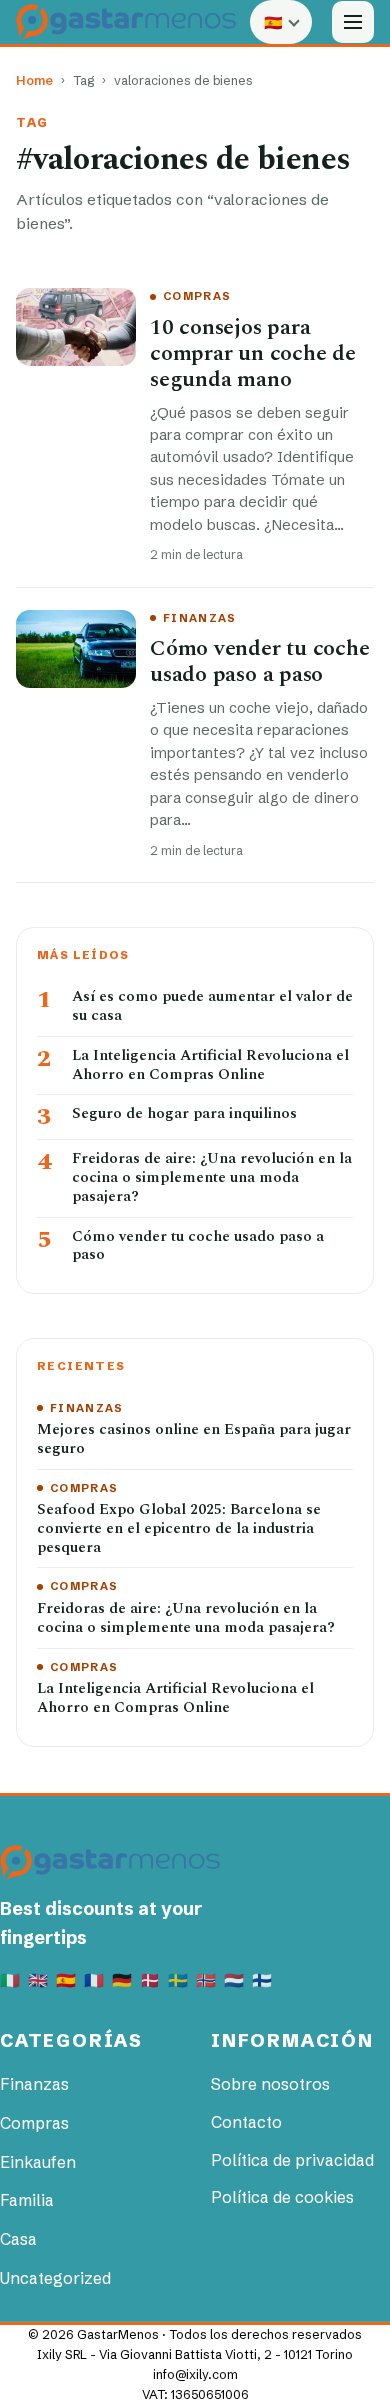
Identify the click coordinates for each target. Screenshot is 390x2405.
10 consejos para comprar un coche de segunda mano (253, 353)
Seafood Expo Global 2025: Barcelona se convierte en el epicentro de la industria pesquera (179, 1529)
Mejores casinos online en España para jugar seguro (194, 1440)
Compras (197, 296)
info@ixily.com (195, 2374)
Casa (18, 2239)
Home (34, 80)
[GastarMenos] (126, 21)
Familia (27, 2200)
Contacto (246, 2122)
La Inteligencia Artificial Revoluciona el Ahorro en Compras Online (210, 1066)
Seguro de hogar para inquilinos (184, 1114)
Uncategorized (55, 2278)
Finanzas (200, 618)
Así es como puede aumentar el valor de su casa (212, 1007)
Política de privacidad (292, 2160)
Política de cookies (282, 2197)
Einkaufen (38, 2162)
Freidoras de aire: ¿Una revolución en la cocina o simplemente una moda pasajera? (212, 1178)
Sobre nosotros (270, 2084)
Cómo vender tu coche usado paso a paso (260, 661)
